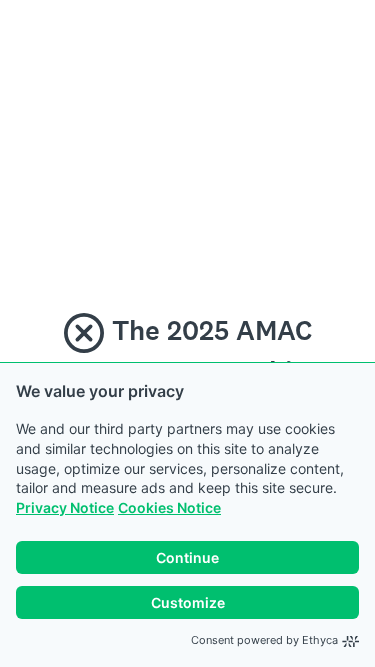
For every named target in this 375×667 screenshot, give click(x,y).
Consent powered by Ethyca (264, 640)
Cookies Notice (169, 507)
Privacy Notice (65, 507)
